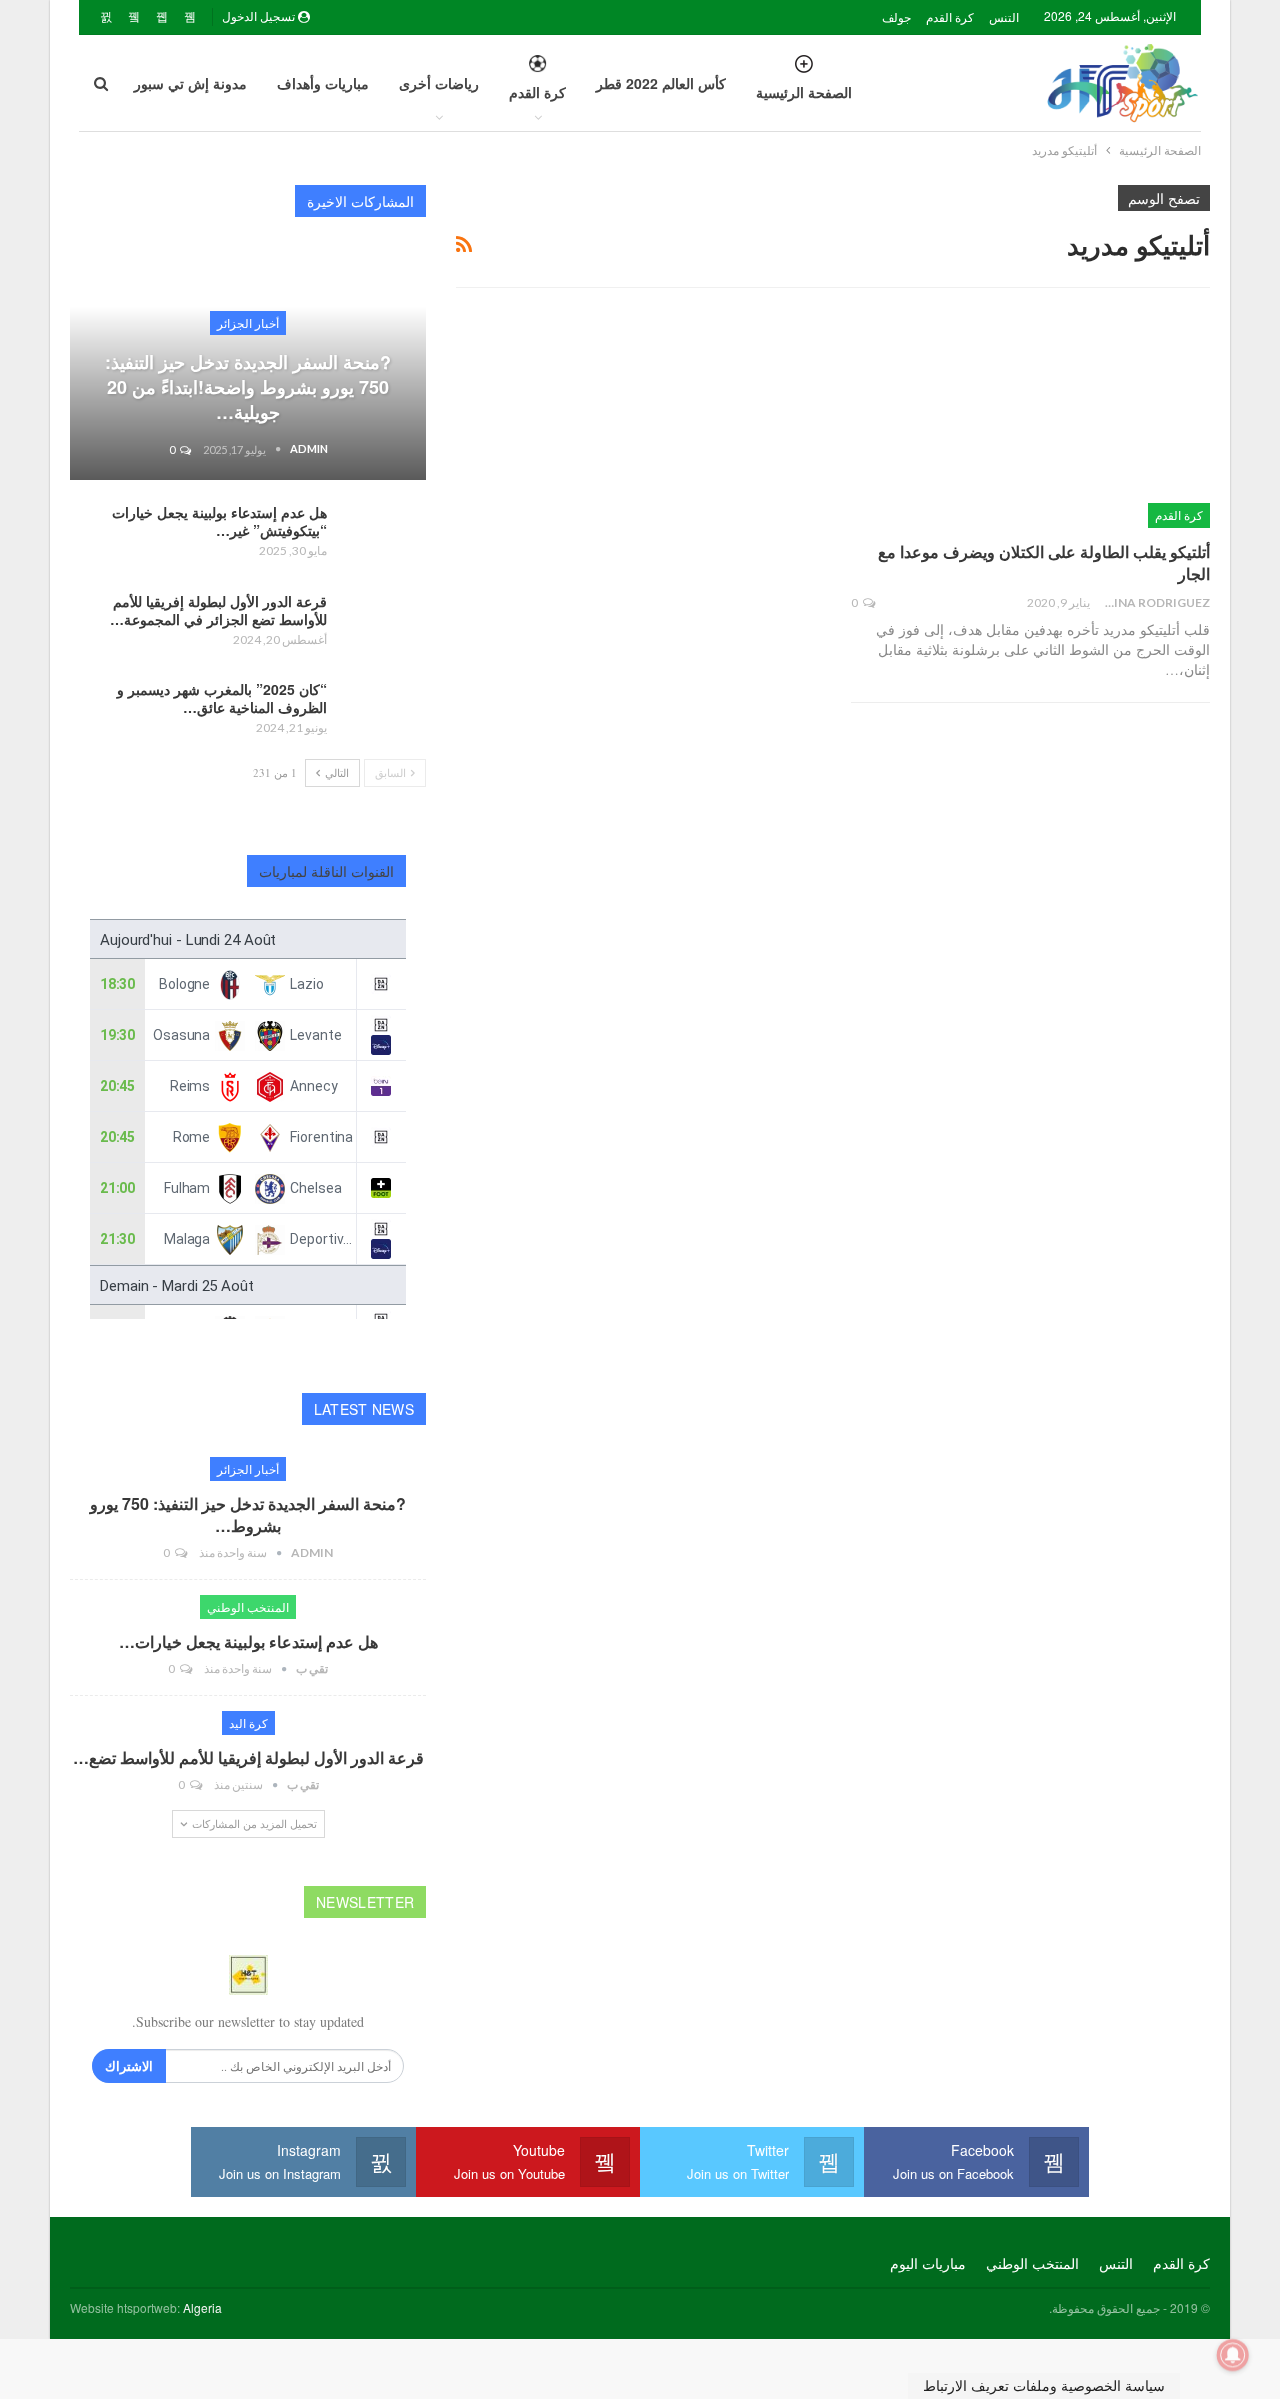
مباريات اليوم (928, 2263)
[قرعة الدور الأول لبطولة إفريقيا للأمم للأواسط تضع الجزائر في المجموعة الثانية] (383, 624)
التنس (1004, 16)
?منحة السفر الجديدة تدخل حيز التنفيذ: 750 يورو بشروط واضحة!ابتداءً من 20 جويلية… (248, 387)
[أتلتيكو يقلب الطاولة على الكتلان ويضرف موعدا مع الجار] (1030, 423)
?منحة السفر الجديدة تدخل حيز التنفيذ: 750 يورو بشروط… (248, 1514)
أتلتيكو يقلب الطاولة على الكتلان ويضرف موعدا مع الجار (1044, 562)
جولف (896, 16)
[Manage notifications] (1233, 2355)
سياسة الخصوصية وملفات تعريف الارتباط (1044, 2385)
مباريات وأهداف (323, 83)
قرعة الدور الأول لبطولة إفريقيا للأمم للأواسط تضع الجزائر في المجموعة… (218, 610)
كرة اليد (248, 1722)
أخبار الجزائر (248, 322)
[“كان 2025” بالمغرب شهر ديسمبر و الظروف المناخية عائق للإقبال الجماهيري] (383, 712)
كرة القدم (950, 16)
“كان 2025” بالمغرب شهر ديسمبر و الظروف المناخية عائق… (222, 698)
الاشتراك (129, 2065)
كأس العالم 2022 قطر (661, 83)
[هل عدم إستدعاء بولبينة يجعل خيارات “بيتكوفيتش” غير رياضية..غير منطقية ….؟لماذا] (383, 535)
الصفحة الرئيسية (804, 92)
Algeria (202, 2307)
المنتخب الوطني (248, 1606)
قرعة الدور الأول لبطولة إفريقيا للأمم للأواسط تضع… (248, 1757)
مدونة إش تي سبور (190, 83)
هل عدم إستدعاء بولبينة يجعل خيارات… (248, 1641)
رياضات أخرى (439, 83)
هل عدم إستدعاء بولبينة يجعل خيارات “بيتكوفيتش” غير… (219, 521)
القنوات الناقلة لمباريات (327, 871)
